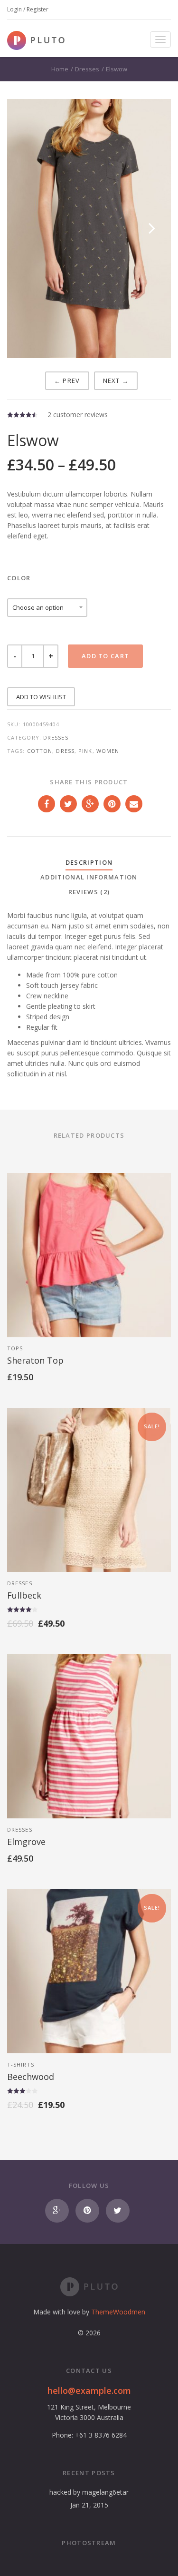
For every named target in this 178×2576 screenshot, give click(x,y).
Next (152, 238)
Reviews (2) (89, 892)
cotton (40, 751)
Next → (116, 381)
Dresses (87, 69)
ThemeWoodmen (118, 2312)
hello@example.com (89, 2391)
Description (89, 862)
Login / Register (28, 9)
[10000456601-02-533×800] (89, 229)
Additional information (89, 877)
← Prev (67, 381)
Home (60, 69)
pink (85, 751)
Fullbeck (24, 1595)
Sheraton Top (35, 1360)
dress (65, 751)
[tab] (89, 863)
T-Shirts (21, 2064)
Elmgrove (26, 1842)
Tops (15, 1348)
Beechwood (31, 2077)
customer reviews (78, 415)
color (19, 578)
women (108, 751)
